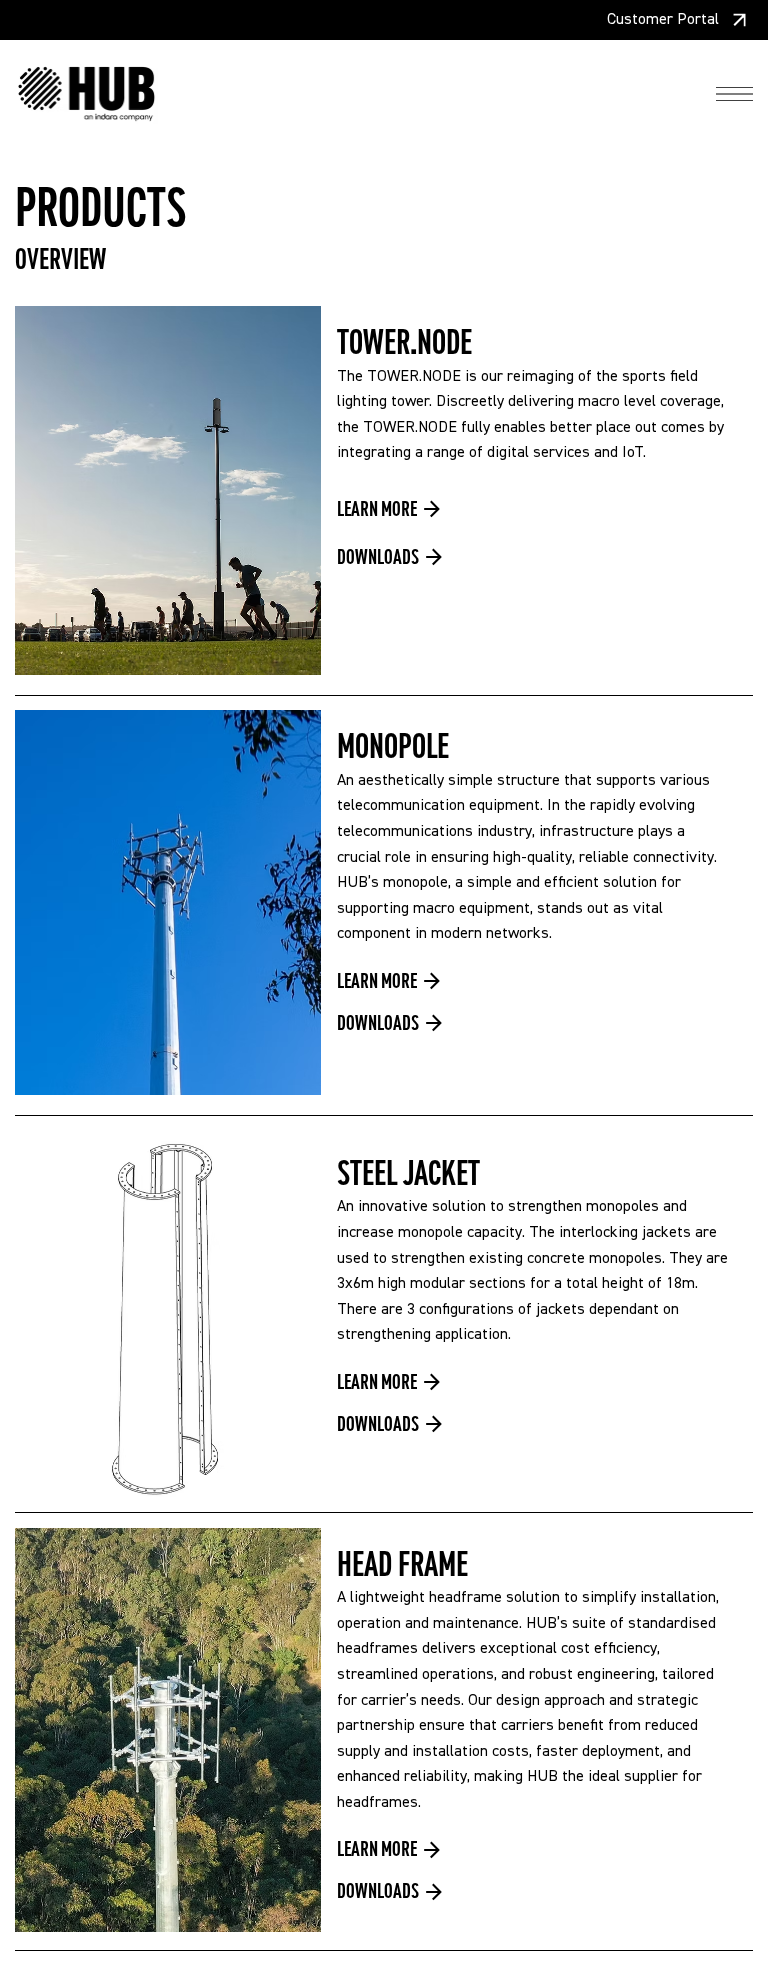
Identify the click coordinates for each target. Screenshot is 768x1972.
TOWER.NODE (404, 342)
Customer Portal (663, 20)
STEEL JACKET (408, 1173)
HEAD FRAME (402, 1564)
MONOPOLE (393, 746)
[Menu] (734, 94)
